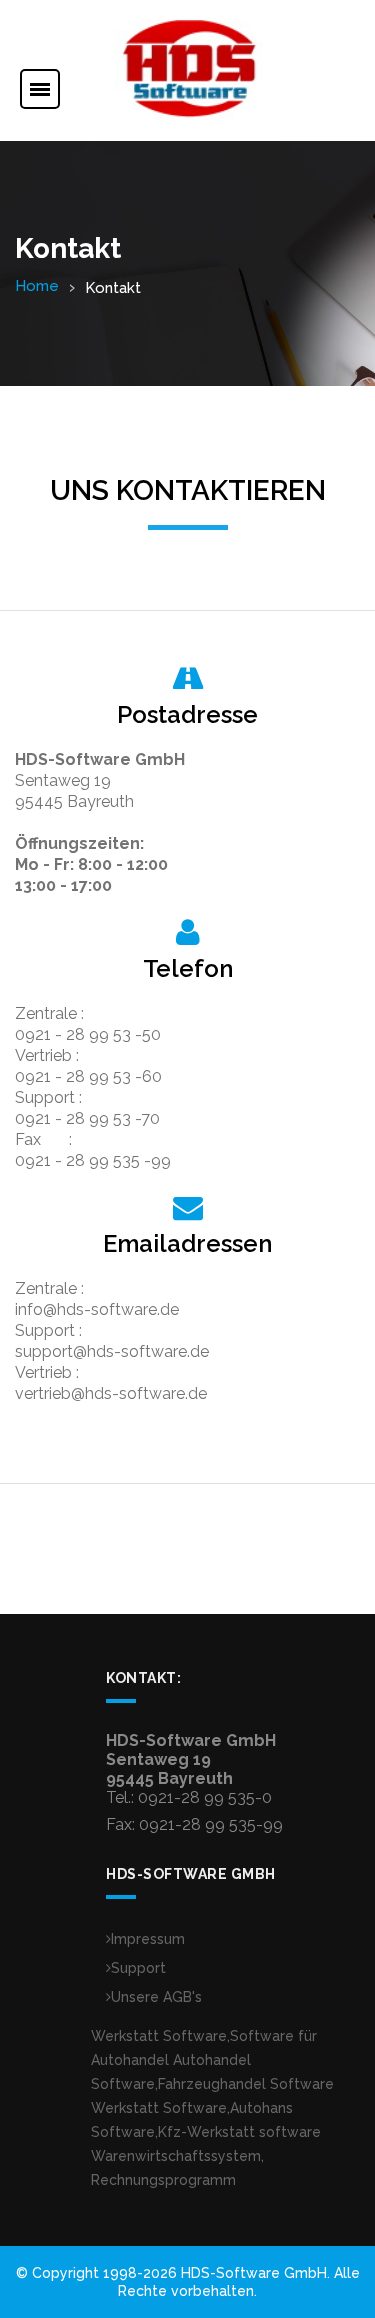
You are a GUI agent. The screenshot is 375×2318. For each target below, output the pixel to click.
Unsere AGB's (156, 1997)
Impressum (148, 1939)
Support (138, 1968)
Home (37, 286)
